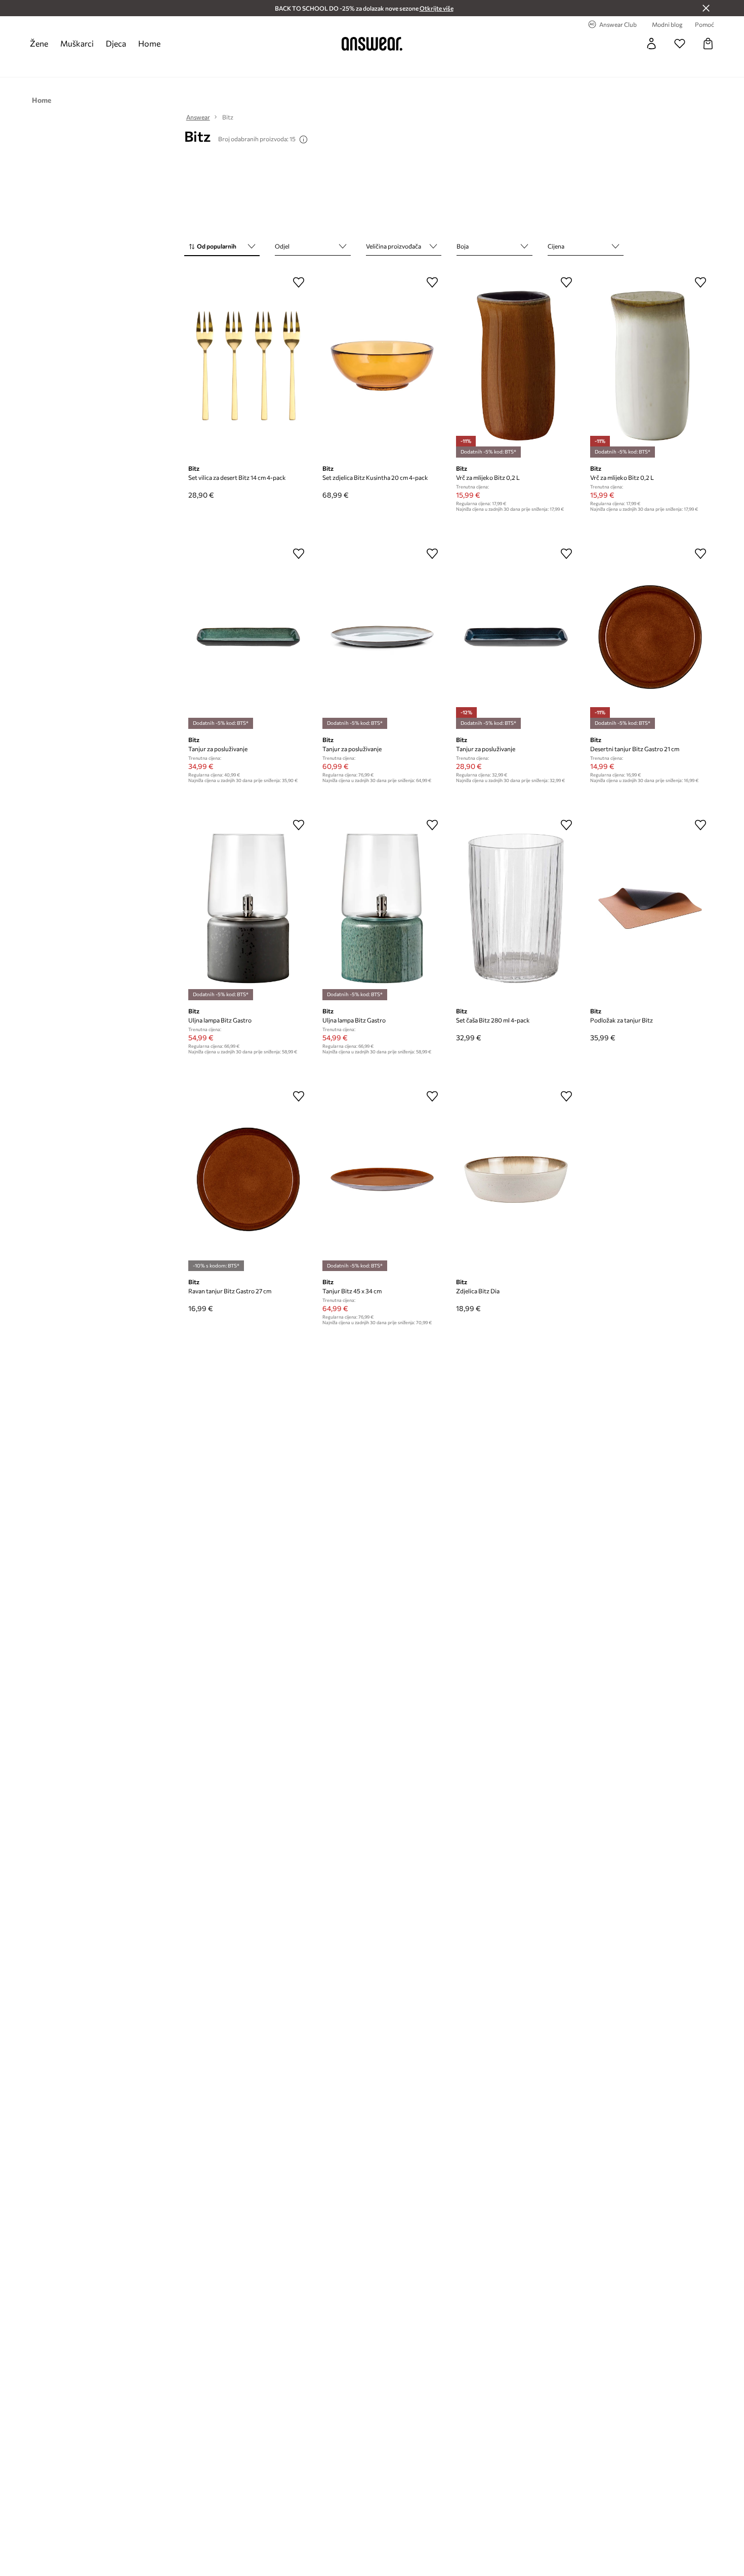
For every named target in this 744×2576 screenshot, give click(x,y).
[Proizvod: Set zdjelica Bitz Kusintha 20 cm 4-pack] (382, 365)
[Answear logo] (372, 44)
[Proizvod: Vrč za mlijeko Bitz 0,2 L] (516, 365)
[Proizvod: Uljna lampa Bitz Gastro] (248, 908)
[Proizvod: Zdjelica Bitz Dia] (516, 1179)
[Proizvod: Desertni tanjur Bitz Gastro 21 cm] (650, 637)
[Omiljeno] (680, 44)
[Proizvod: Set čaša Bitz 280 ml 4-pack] (516, 908)
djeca (116, 43)
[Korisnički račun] (651, 44)
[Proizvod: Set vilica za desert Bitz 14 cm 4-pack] (248, 365)
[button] (222, 247)
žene (39, 43)
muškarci (77, 43)
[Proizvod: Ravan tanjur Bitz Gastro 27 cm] (248, 1179)
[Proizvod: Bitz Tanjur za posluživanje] (248, 637)
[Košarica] (708, 44)
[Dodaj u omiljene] (299, 282)
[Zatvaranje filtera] (706, 8)
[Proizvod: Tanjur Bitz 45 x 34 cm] (382, 1179)
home (149, 43)
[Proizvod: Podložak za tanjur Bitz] (650, 908)
